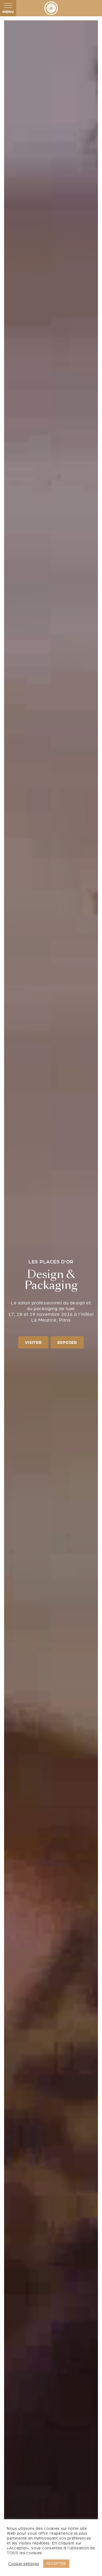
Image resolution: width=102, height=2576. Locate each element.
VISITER (33, 1342)
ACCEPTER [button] (56, 2564)
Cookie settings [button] (24, 2564)
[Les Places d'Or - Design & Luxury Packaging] (51, 8)
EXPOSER (67, 1342)
